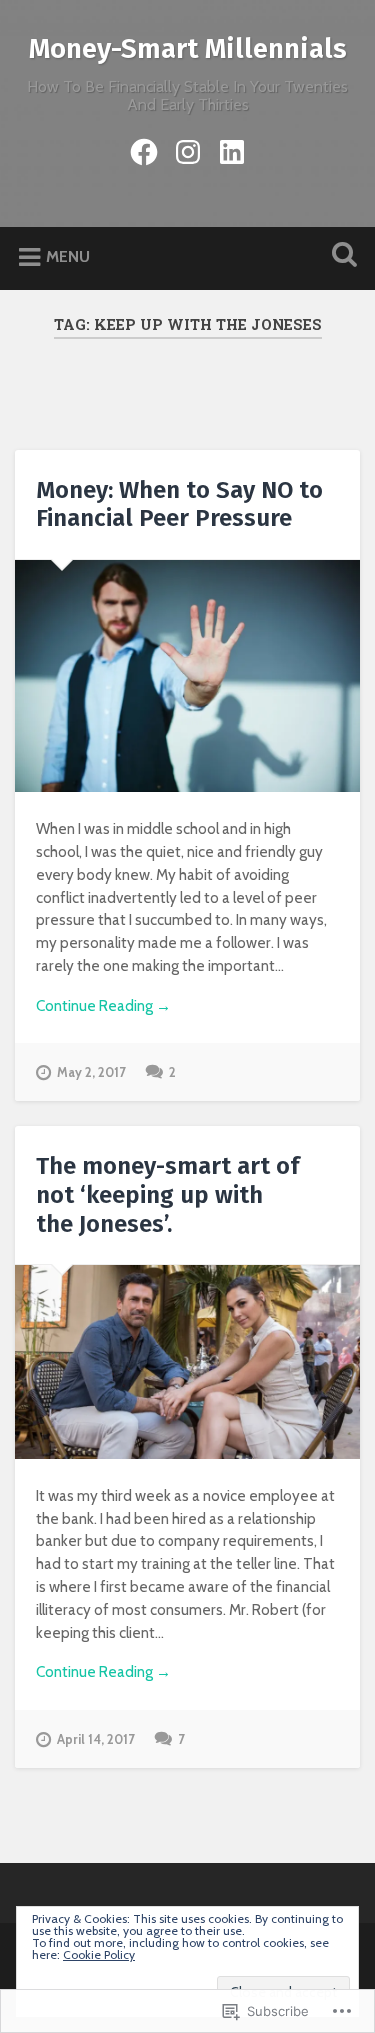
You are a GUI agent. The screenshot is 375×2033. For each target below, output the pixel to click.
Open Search (340, 256)
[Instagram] (188, 148)
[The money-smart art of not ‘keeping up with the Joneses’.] (187, 1362)
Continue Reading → (103, 1005)
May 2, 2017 (91, 1072)
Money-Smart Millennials (188, 48)
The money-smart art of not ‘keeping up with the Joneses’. (167, 1195)
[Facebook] (144, 148)
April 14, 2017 (96, 1739)
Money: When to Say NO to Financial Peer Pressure (179, 504)
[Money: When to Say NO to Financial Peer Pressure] (187, 676)
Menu (68, 257)
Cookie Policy (99, 1954)
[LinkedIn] (232, 148)
